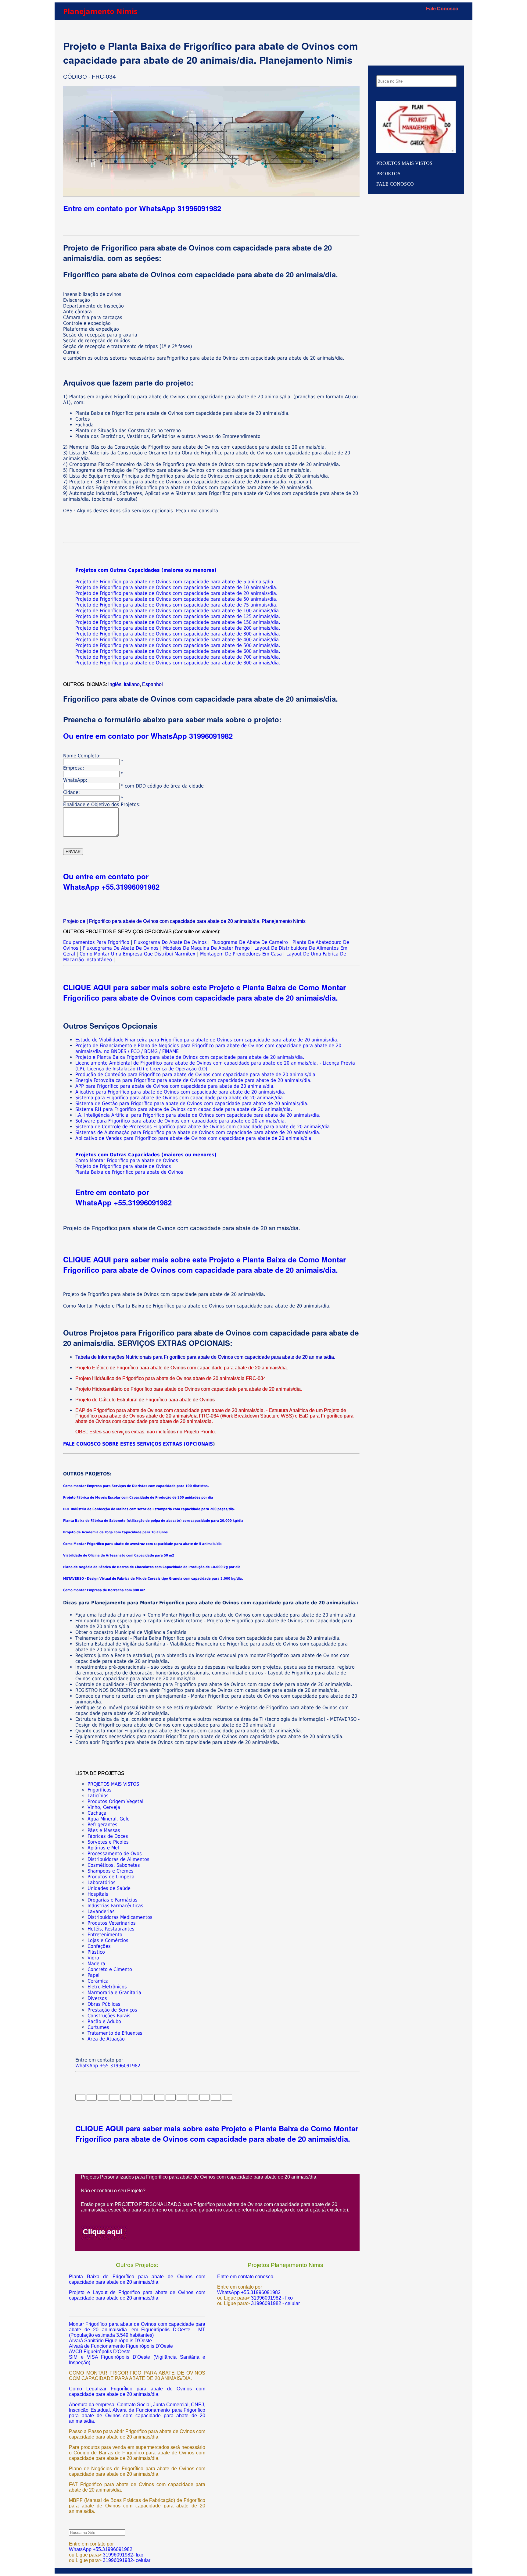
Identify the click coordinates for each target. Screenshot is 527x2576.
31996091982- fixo (123, 2555)
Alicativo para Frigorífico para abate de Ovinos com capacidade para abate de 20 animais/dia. (180, 1092)
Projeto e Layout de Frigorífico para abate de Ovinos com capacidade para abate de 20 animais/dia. (137, 2295)
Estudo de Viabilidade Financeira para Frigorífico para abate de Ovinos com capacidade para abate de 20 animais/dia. (207, 1040)
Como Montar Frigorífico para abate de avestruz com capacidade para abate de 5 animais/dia (142, 1544)
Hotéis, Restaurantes (111, 1929)
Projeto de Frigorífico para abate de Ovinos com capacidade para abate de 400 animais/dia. (178, 640)
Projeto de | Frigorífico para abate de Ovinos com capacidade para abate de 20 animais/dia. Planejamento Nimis (184, 921)
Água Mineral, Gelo (109, 1819)
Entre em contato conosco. (246, 2277)
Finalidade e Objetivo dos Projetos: (102, 804)
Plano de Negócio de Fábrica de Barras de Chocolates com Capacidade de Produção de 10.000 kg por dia (152, 1567)
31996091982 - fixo (272, 2298)
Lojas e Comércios (108, 1940)
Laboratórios (102, 1882)
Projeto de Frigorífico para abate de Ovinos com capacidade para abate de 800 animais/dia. (178, 663)
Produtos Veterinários (112, 1923)
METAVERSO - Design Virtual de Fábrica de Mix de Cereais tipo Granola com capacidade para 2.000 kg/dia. (153, 1579)
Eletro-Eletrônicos (107, 1987)
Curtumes (98, 2027)
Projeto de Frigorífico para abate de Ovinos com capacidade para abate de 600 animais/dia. (178, 651)
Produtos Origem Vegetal (115, 1801)
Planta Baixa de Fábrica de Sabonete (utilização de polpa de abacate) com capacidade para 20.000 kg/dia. (154, 1521)
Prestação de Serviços (112, 2010)
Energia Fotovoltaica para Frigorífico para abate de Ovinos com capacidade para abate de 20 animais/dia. (194, 1080)
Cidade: (72, 792)
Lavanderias (101, 1911)
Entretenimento (105, 1935)
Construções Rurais (109, 2016)
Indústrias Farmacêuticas (115, 1906)
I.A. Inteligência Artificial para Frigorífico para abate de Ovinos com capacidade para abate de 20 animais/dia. (198, 1115)
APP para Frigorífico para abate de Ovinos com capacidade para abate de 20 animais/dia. (175, 1086)
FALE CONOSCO (395, 184)
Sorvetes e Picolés (108, 1842)
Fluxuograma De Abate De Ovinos (121, 948)
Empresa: (74, 768)
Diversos (97, 1998)
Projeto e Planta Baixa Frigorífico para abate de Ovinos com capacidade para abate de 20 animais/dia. (190, 1057)
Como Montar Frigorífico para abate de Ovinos (127, 1160)
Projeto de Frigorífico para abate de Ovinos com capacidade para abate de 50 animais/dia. (176, 599)
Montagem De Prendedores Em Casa (241, 954)
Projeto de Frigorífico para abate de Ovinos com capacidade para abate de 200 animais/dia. (178, 628)
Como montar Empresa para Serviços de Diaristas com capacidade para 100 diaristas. (136, 1486)
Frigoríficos (100, 1790)
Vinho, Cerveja (104, 1807)
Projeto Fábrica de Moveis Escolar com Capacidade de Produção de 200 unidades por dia (138, 1498)
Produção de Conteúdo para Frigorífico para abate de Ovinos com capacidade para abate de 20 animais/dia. (196, 1075)
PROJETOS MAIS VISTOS (113, 1784)
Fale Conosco (442, 9)
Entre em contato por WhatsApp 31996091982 (142, 208)
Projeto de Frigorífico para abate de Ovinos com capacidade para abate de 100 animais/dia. (178, 611)
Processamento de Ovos (115, 1854)
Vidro (93, 1958)
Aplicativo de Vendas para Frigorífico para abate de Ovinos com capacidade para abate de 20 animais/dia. (194, 1138)
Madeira (96, 1964)
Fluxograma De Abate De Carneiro (250, 942)
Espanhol (152, 684)
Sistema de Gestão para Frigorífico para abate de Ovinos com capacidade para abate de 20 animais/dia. (192, 1103)
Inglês (115, 684)
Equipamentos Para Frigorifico (96, 942)
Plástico (96, 1952)
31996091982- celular (126, 2560)
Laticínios (98, 1796)
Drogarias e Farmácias (113, 1900)
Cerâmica (98, 1981)
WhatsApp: (75, 780)
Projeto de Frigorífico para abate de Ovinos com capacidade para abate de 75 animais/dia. (176, 605)
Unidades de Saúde (109, 1888)
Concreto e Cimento (110, 1969)
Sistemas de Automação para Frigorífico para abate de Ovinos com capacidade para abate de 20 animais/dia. (198, 1132)
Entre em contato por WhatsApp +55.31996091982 (124, 1197)
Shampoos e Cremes (111, 1871)
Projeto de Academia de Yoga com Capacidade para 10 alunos (115, 1532)
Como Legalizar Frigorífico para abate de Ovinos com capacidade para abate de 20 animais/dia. (137, 2391)
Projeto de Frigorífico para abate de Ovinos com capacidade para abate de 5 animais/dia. (175, 582)
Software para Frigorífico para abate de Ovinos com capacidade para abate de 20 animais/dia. (181, 1121)
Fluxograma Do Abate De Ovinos (171, 942)
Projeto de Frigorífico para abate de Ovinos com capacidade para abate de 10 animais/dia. (176, 587)
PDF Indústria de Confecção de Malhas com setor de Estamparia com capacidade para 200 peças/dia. (149, 1509)
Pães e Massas (104, 1830)
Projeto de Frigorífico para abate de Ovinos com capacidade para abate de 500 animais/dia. (178, 645)
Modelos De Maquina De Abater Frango (206, 948)
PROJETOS (388, 174)
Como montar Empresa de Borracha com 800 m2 (104, 1590)
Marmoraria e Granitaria (114, 1992)
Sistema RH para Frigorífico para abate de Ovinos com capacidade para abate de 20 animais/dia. (184, 1109)
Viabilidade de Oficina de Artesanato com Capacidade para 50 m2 (119, 1555)
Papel (93, 1975)
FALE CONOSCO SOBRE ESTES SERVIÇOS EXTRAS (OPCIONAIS (138, 1444)
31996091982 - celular (275, 2303)
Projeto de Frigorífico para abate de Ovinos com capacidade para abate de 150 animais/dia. (178, 622)
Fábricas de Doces (108, 1836)
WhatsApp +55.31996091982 (108, 2066)
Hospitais (98, 1894)
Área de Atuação (106, 2039)
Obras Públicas (104, 2004)
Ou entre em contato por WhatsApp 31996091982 (148, 736)
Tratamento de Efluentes (115, 2033)
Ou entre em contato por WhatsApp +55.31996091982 (111, 881)
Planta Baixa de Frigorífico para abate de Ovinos (129, 1172)
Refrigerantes (102, 1825)
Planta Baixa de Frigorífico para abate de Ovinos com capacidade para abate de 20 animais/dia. (137, 2279)
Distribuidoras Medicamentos (120, 1917)
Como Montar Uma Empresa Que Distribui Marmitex (138, 954)
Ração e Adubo (104, 2021)
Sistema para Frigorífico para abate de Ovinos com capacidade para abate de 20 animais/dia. (180, 1098)
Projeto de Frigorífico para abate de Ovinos (123, 1166)
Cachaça (97, 1813)
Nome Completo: (82, 756)
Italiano (132, 684)
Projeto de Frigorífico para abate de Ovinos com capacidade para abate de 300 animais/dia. (178, 634)
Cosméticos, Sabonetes (114, 1865)
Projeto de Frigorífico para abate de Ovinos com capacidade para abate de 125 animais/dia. (178, 616)
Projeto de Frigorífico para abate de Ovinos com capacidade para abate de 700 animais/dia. (178, 657)
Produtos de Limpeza (111, 1877)
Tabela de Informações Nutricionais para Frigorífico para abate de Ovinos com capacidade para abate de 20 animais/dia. (205, 1357)
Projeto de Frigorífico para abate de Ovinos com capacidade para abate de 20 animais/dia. (176, 593)
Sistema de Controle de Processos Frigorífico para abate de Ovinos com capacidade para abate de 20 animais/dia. (203, 1127)
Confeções (99, 1946)
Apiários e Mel (103, 1848)
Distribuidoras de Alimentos (118, 1859)
